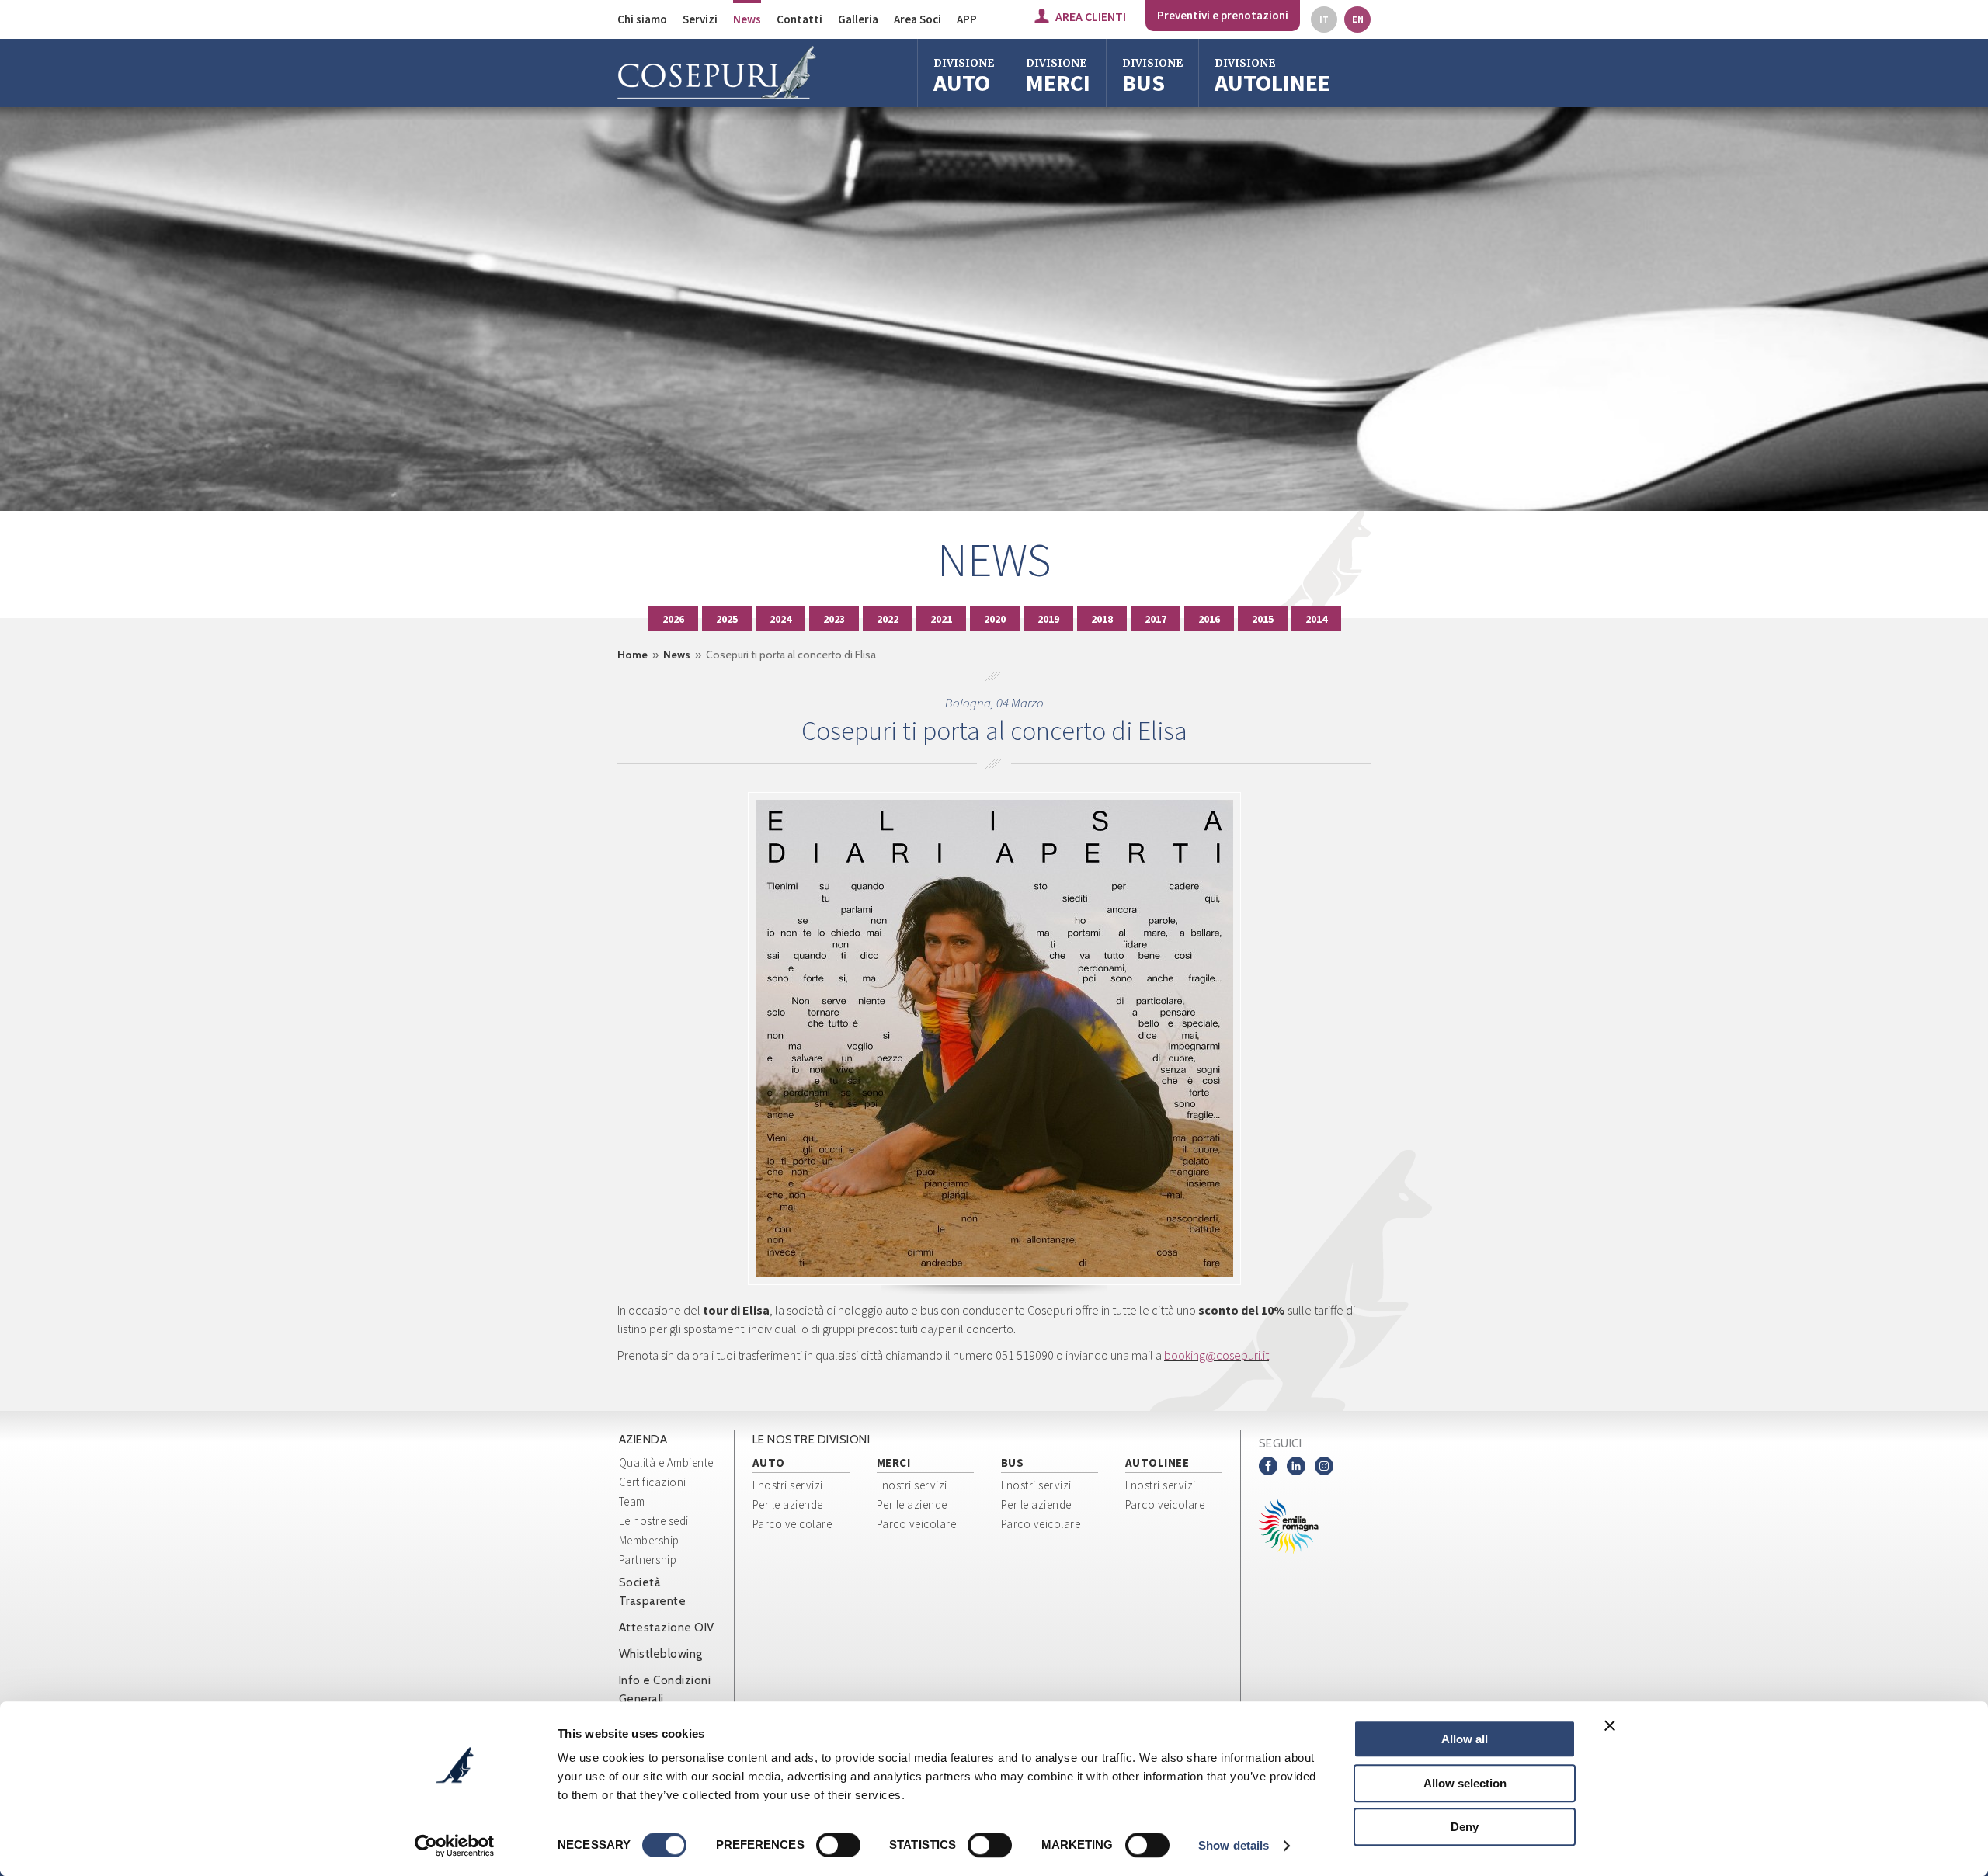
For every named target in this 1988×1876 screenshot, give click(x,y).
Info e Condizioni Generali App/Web (665, 1699)
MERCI (894, 1463)
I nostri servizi (788, 1485)
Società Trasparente (653, 1592)
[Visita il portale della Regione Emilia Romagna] (1301, 1525)
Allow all (1465, 1739)
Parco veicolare (792, 1524)
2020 (995, 619)
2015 (1263, 619)
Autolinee (1272, 77)
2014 (1316, 619)
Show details (1234, 1845)
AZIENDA (643, 1440)
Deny (1465, 1827)
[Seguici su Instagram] (1324, 1466)
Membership (649, 1540)
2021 (941, 619)
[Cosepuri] (717, 73)
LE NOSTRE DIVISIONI (812, 1440)
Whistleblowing (661, 1654)
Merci (1058, 77)
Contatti (799, 19)
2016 (1209, 619)
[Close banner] (1610, 1725)
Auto (964, 77)
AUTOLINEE (1157, 1463)
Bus (1152, 77)
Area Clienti (1091, 16)
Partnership (648, 1560)
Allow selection (1465, 1783)
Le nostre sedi (654, 1521)
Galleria (858, 19)
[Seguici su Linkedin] (1296, 1466)
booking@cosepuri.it (1216, 1355)
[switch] (838, 1845)
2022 (888, 619)
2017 (1156, 619)
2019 (1048, 619)
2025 (727, 619)
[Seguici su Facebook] (1268, 1466)
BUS (1013, 1463)
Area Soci (918, 19)
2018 (1102, 619)
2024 (780, 619)
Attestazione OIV (667, 1628)
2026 (673, 619)
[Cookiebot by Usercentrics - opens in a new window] (455, 1846)
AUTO (769, 1463)
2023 (834, 619)
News (747, 19)
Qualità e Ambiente (666, 1463)
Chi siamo (642, 19)
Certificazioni (653, 1482)
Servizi (700, 19)
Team (632, 1501)
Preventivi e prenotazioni (1223, 15)
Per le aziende (788, 1504)
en (1358, 19)
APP (967, 19)
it (1324, 19)
